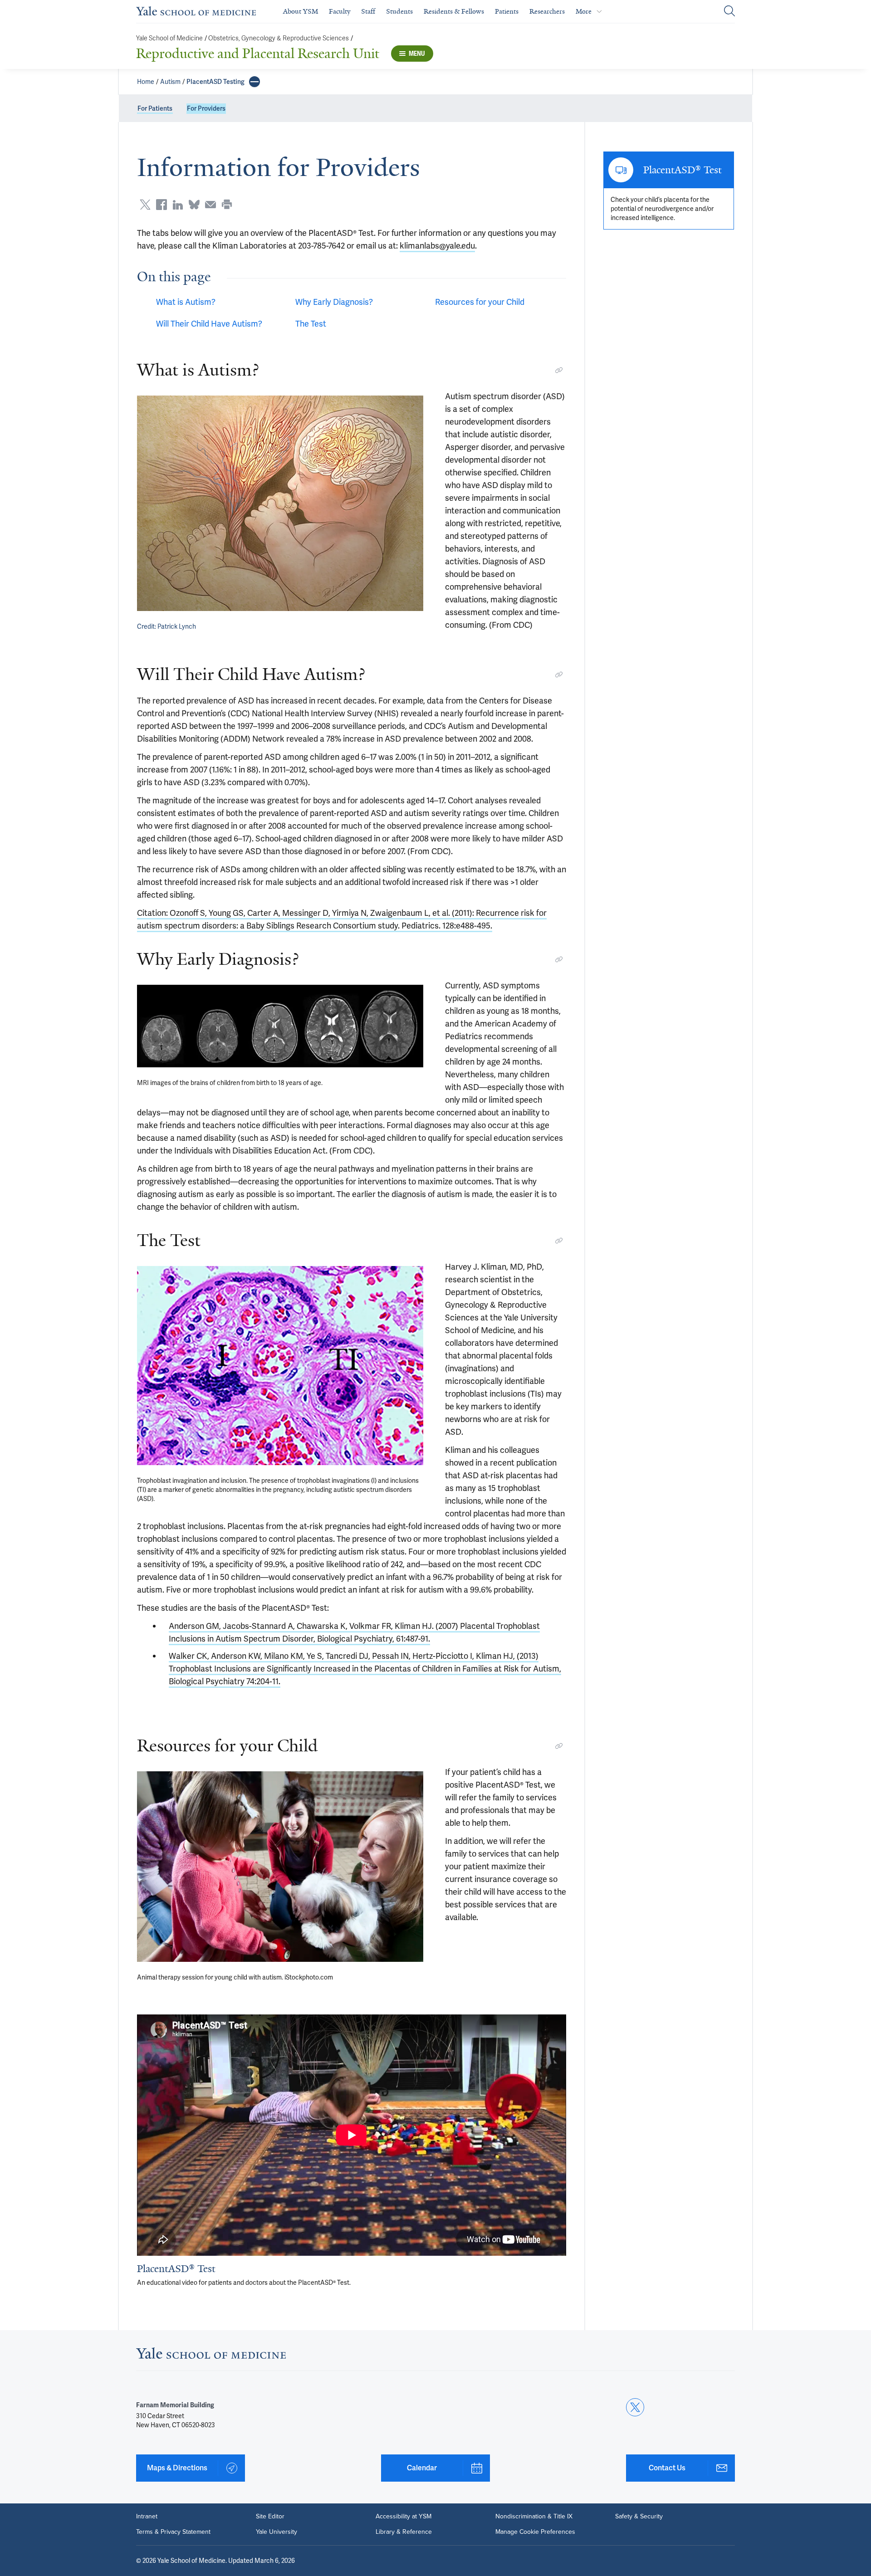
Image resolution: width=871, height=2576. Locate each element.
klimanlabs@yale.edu (437, 246)
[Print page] (227, 205)
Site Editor (270, 2517)
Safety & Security (639, 2517)
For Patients (155, 108)
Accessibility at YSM (404, 2517)
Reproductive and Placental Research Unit (258, 54)
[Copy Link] (559, 370)
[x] (635, 2407)
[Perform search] (729, 12)
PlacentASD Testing (215, 82)
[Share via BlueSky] (194, 205)
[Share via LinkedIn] (178, 205)
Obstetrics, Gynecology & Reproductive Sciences (279, 38)
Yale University (276, 2532)
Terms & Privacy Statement (173, 2532)
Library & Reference (404, 2532)
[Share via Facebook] (161, 205)
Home (146, 82)
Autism (170, 82)
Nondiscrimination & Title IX (534, 2517)
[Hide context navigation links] (254, 82)
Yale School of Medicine (169, 38)
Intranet (147, 2517)
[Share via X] (145, 205)
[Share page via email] (210, 205)
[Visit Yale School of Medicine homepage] (211, 2356)
